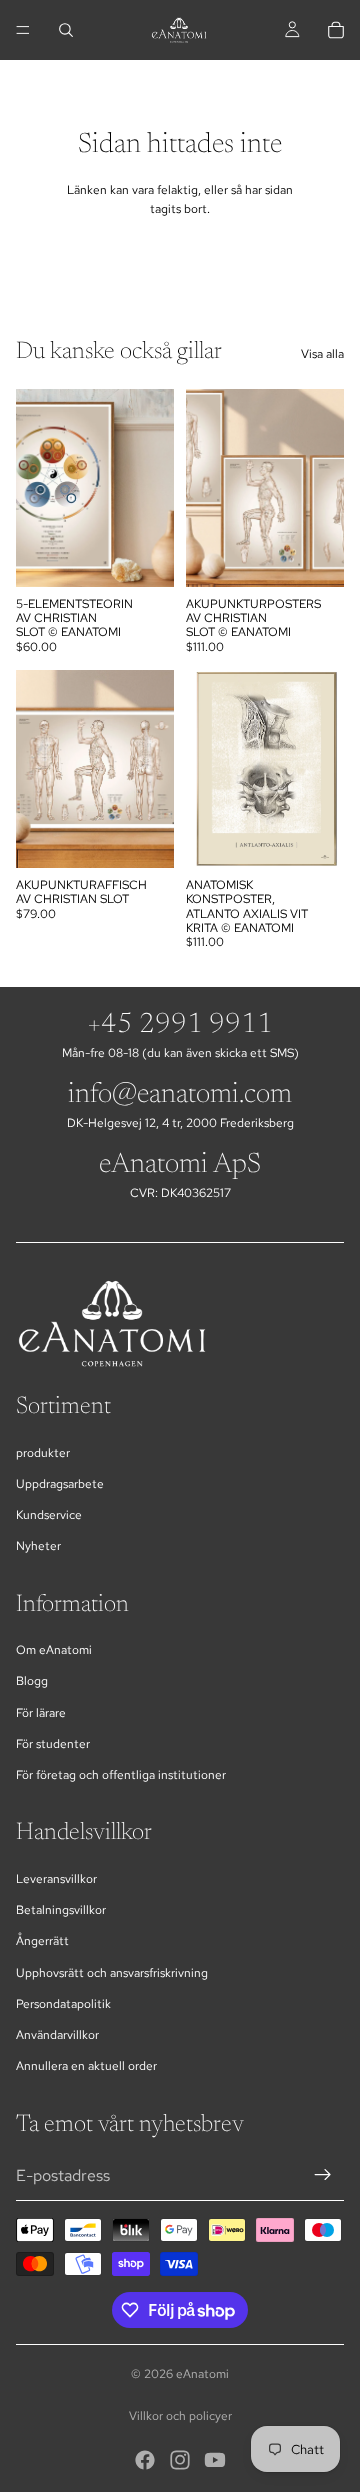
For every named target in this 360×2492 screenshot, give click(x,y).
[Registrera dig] (323, 2175)
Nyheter (38, 1546)
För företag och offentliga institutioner (121, 1775)
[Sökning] (66, 30)
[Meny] (23, 30)
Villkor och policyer (180, 2416)
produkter (43, 1453)
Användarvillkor (57, 2035)
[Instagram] (180, 2460)
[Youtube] (215, 2460)
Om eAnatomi (54, 1650)
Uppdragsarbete (60, 1484)
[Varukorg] (336, 30)
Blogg (32, 1681)
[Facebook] (145, 2460)
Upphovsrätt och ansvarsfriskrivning (112, 1973)
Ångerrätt (42, 1941)
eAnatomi (202, 2374)
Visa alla (322, 354)
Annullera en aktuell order (86, 2066)
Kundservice (49, 1515)
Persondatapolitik (63, 2004)
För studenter (53, 1744)
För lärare (41, 1713)
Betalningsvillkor (61, 1910)
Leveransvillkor (56, 1879)
